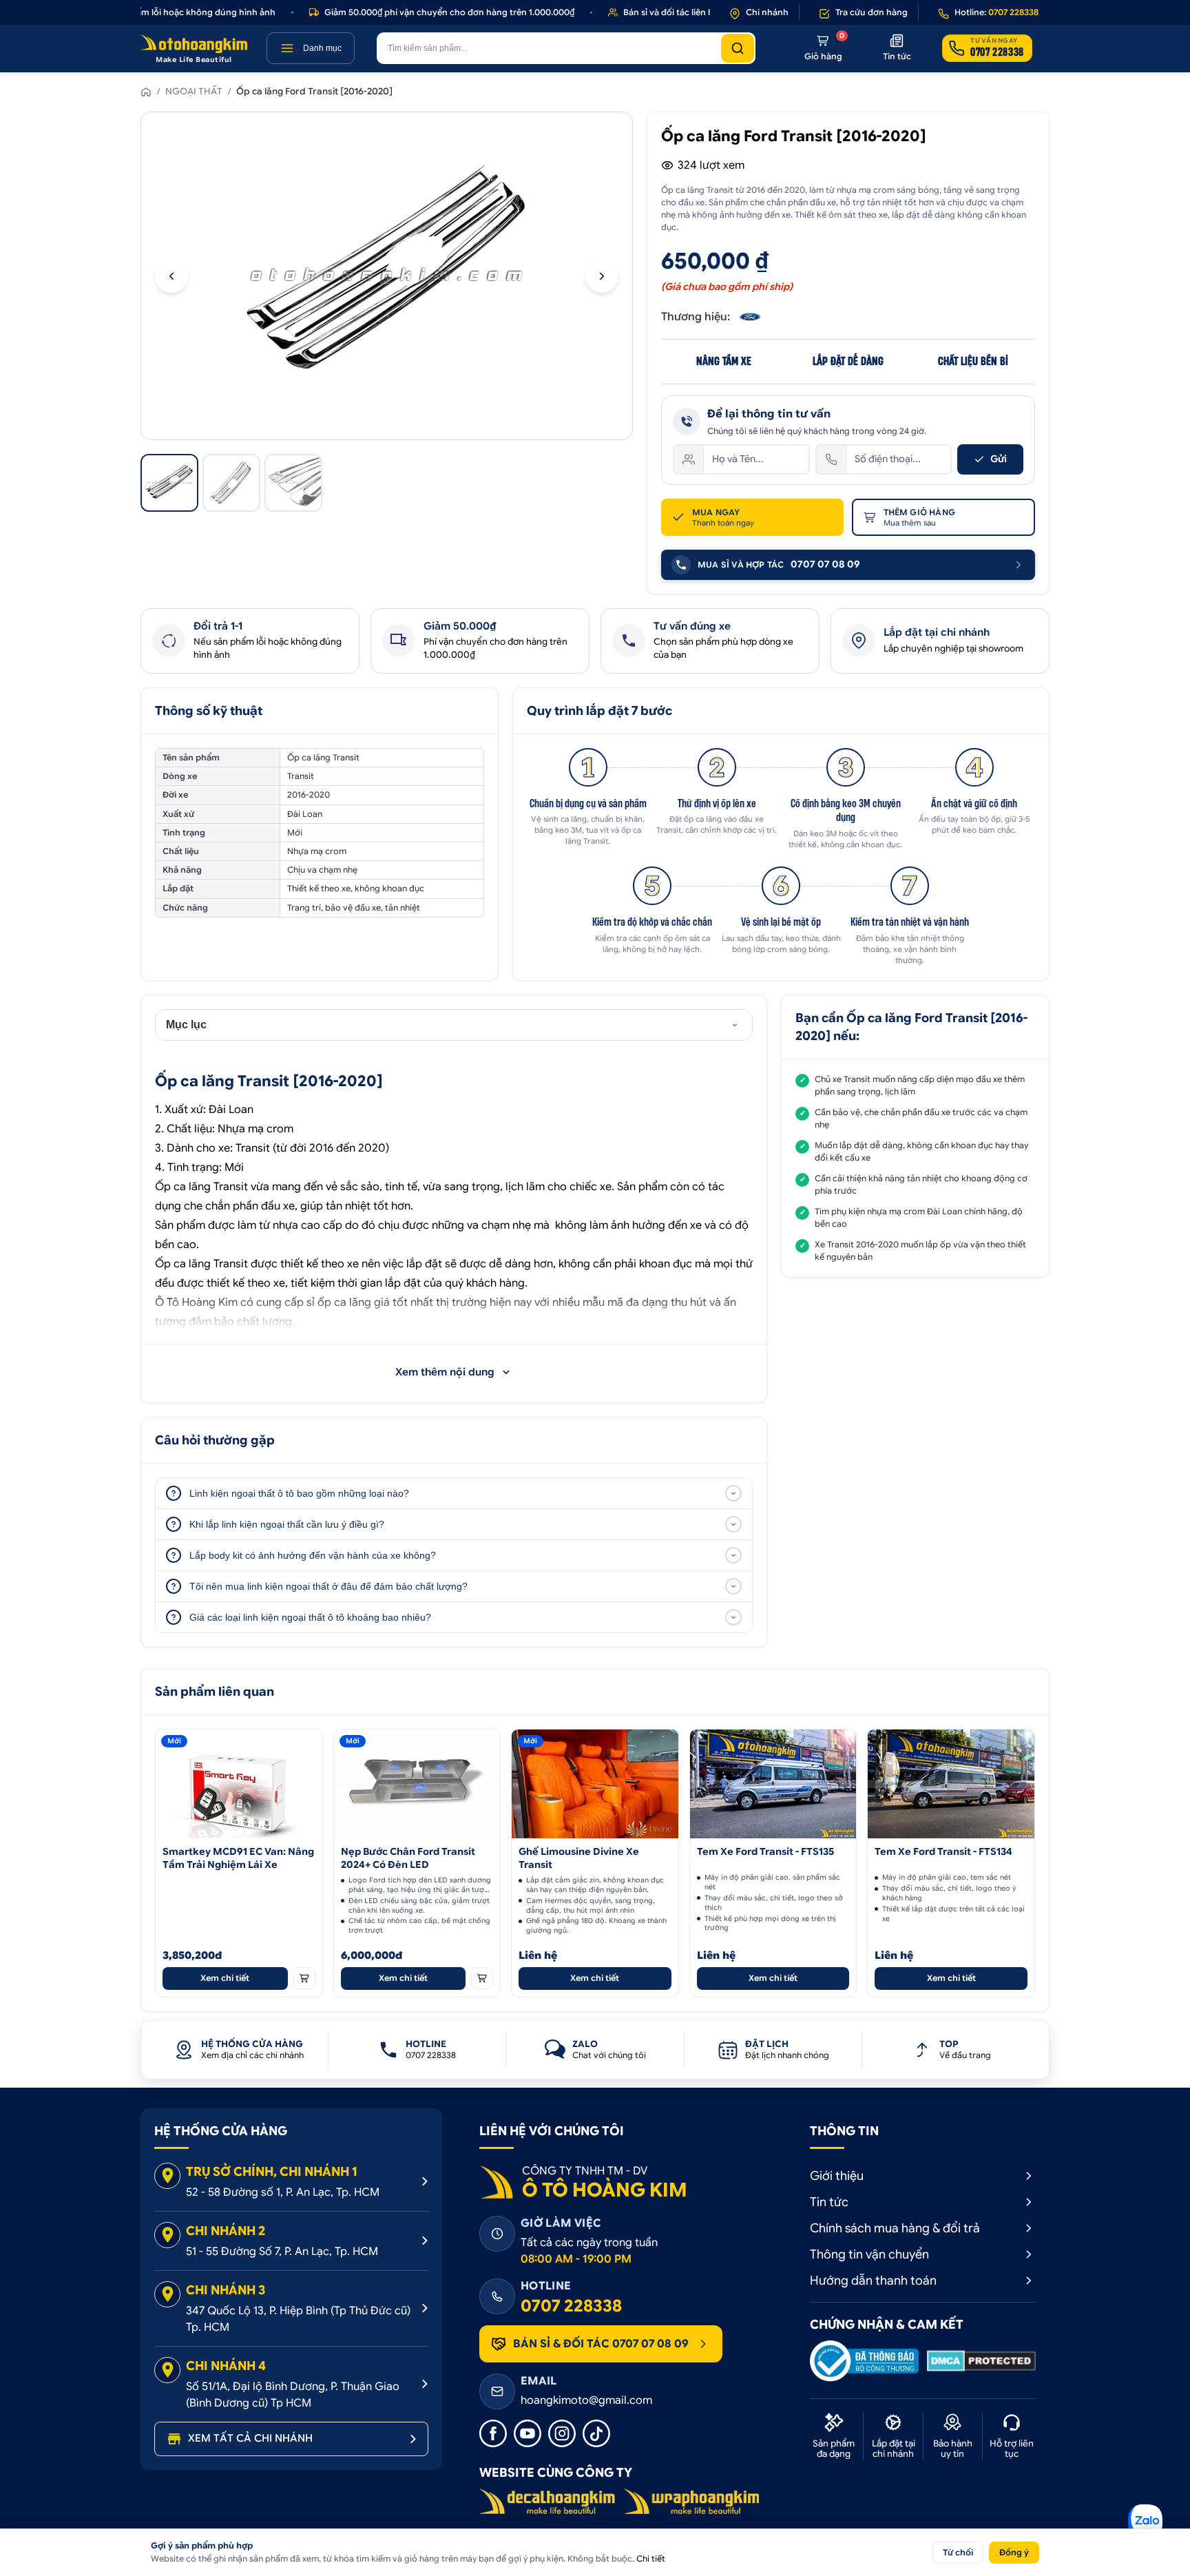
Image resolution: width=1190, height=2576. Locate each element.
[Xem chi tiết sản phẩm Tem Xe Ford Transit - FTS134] (951, 1784)
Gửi (999, 459)
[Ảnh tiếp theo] (602, 276)
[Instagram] (562, 2433)
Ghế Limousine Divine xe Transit (579, 1858)
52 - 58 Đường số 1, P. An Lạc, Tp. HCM (283, 2192)
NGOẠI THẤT (194, 91)
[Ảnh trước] (171, 276)
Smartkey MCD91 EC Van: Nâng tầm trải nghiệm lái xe (238, 1858)
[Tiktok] (596, 2433)
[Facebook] (493, 2433)
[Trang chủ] (146, 92)
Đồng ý (1014, 2552)
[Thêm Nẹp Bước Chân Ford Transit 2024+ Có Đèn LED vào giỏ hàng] (482, 1978)
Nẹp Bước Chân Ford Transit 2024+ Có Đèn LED (408, 1858)
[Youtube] (528, 2433)
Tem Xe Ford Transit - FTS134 (943, 1851)
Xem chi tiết (225, 1978)
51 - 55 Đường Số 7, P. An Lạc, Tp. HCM (282, 2252)
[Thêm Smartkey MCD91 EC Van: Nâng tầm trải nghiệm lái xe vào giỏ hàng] (304, 1978)
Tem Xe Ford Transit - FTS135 (765, 1851)
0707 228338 (571, 2306)
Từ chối (958, 2552)
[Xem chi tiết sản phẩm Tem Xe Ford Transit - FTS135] (773, 1784)
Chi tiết (651, 2558)
